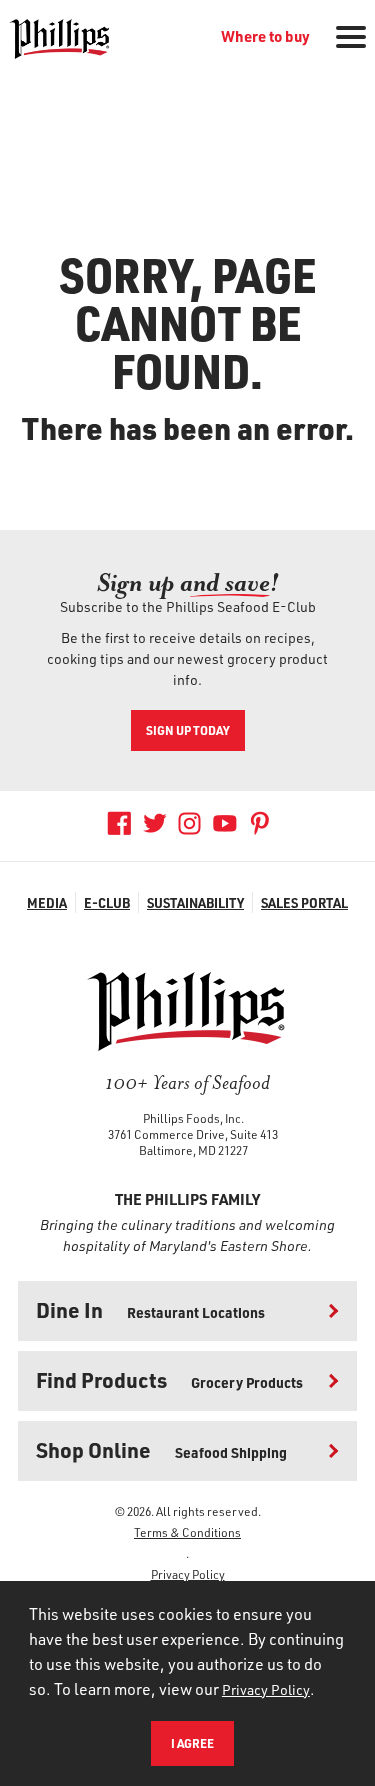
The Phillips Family (187, 1199)
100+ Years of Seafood (187, 1082)
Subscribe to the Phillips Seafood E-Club (188, 606)
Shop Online (161, 1449)
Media (47, 902)
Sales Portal (304, 902)
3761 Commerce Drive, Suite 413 (193, 1134)
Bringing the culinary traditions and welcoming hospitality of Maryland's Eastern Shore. (187, 1235)
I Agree (192, 1743)
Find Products (169, 1379)
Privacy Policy (188, 1574)
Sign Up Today (188, 730)
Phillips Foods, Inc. (193, 1118)
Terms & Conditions (187, 1532)
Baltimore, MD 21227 (193, 1150)
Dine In (150, 1309)
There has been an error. (188, 428)
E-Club (107, 902)
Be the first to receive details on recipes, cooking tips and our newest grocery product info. (187, 658)
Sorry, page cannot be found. (188, 322)
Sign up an (188, 583)
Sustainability (195, 902)
